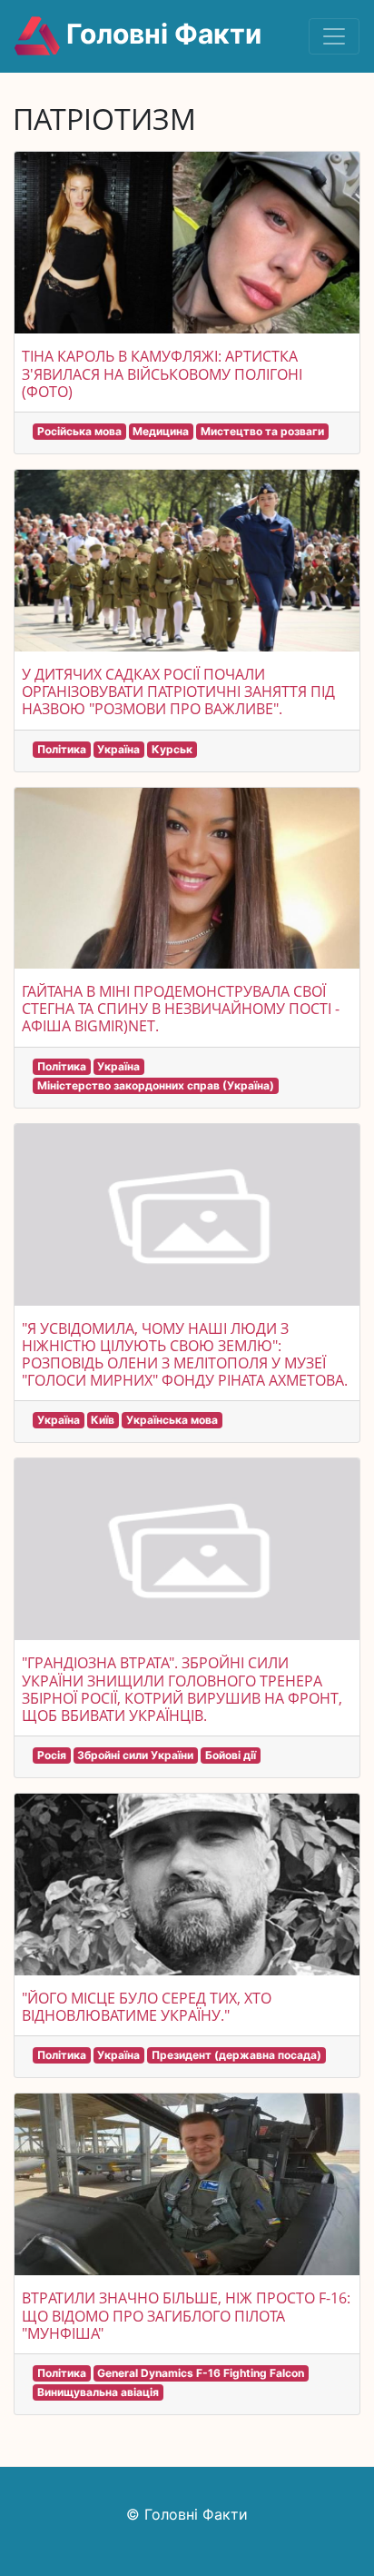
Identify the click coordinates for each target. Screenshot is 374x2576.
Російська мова (79, 431)
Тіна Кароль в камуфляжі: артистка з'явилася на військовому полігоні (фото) (162, 373)
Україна (118, 749)
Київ (103, 1420)
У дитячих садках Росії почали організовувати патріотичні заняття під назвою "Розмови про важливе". (178, 691)
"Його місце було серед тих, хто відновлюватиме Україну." (147, 2007)
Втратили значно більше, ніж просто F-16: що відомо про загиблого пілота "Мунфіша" (186, 2315)
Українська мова (172, 1420)
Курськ (172, 749)
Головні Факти (161, 34)
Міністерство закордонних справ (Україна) (156, 1085)
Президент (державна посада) (236, 2055)
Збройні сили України (135, 1755)
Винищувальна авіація (98, 2392)
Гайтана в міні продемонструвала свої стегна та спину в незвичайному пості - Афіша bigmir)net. (181, 1009)
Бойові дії (231, 1755)
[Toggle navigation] (334, 36)
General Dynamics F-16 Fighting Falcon (201, 2373)
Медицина (161, 431)
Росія (52, 1755)
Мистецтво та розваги (262, 431)
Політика (62, 749)
